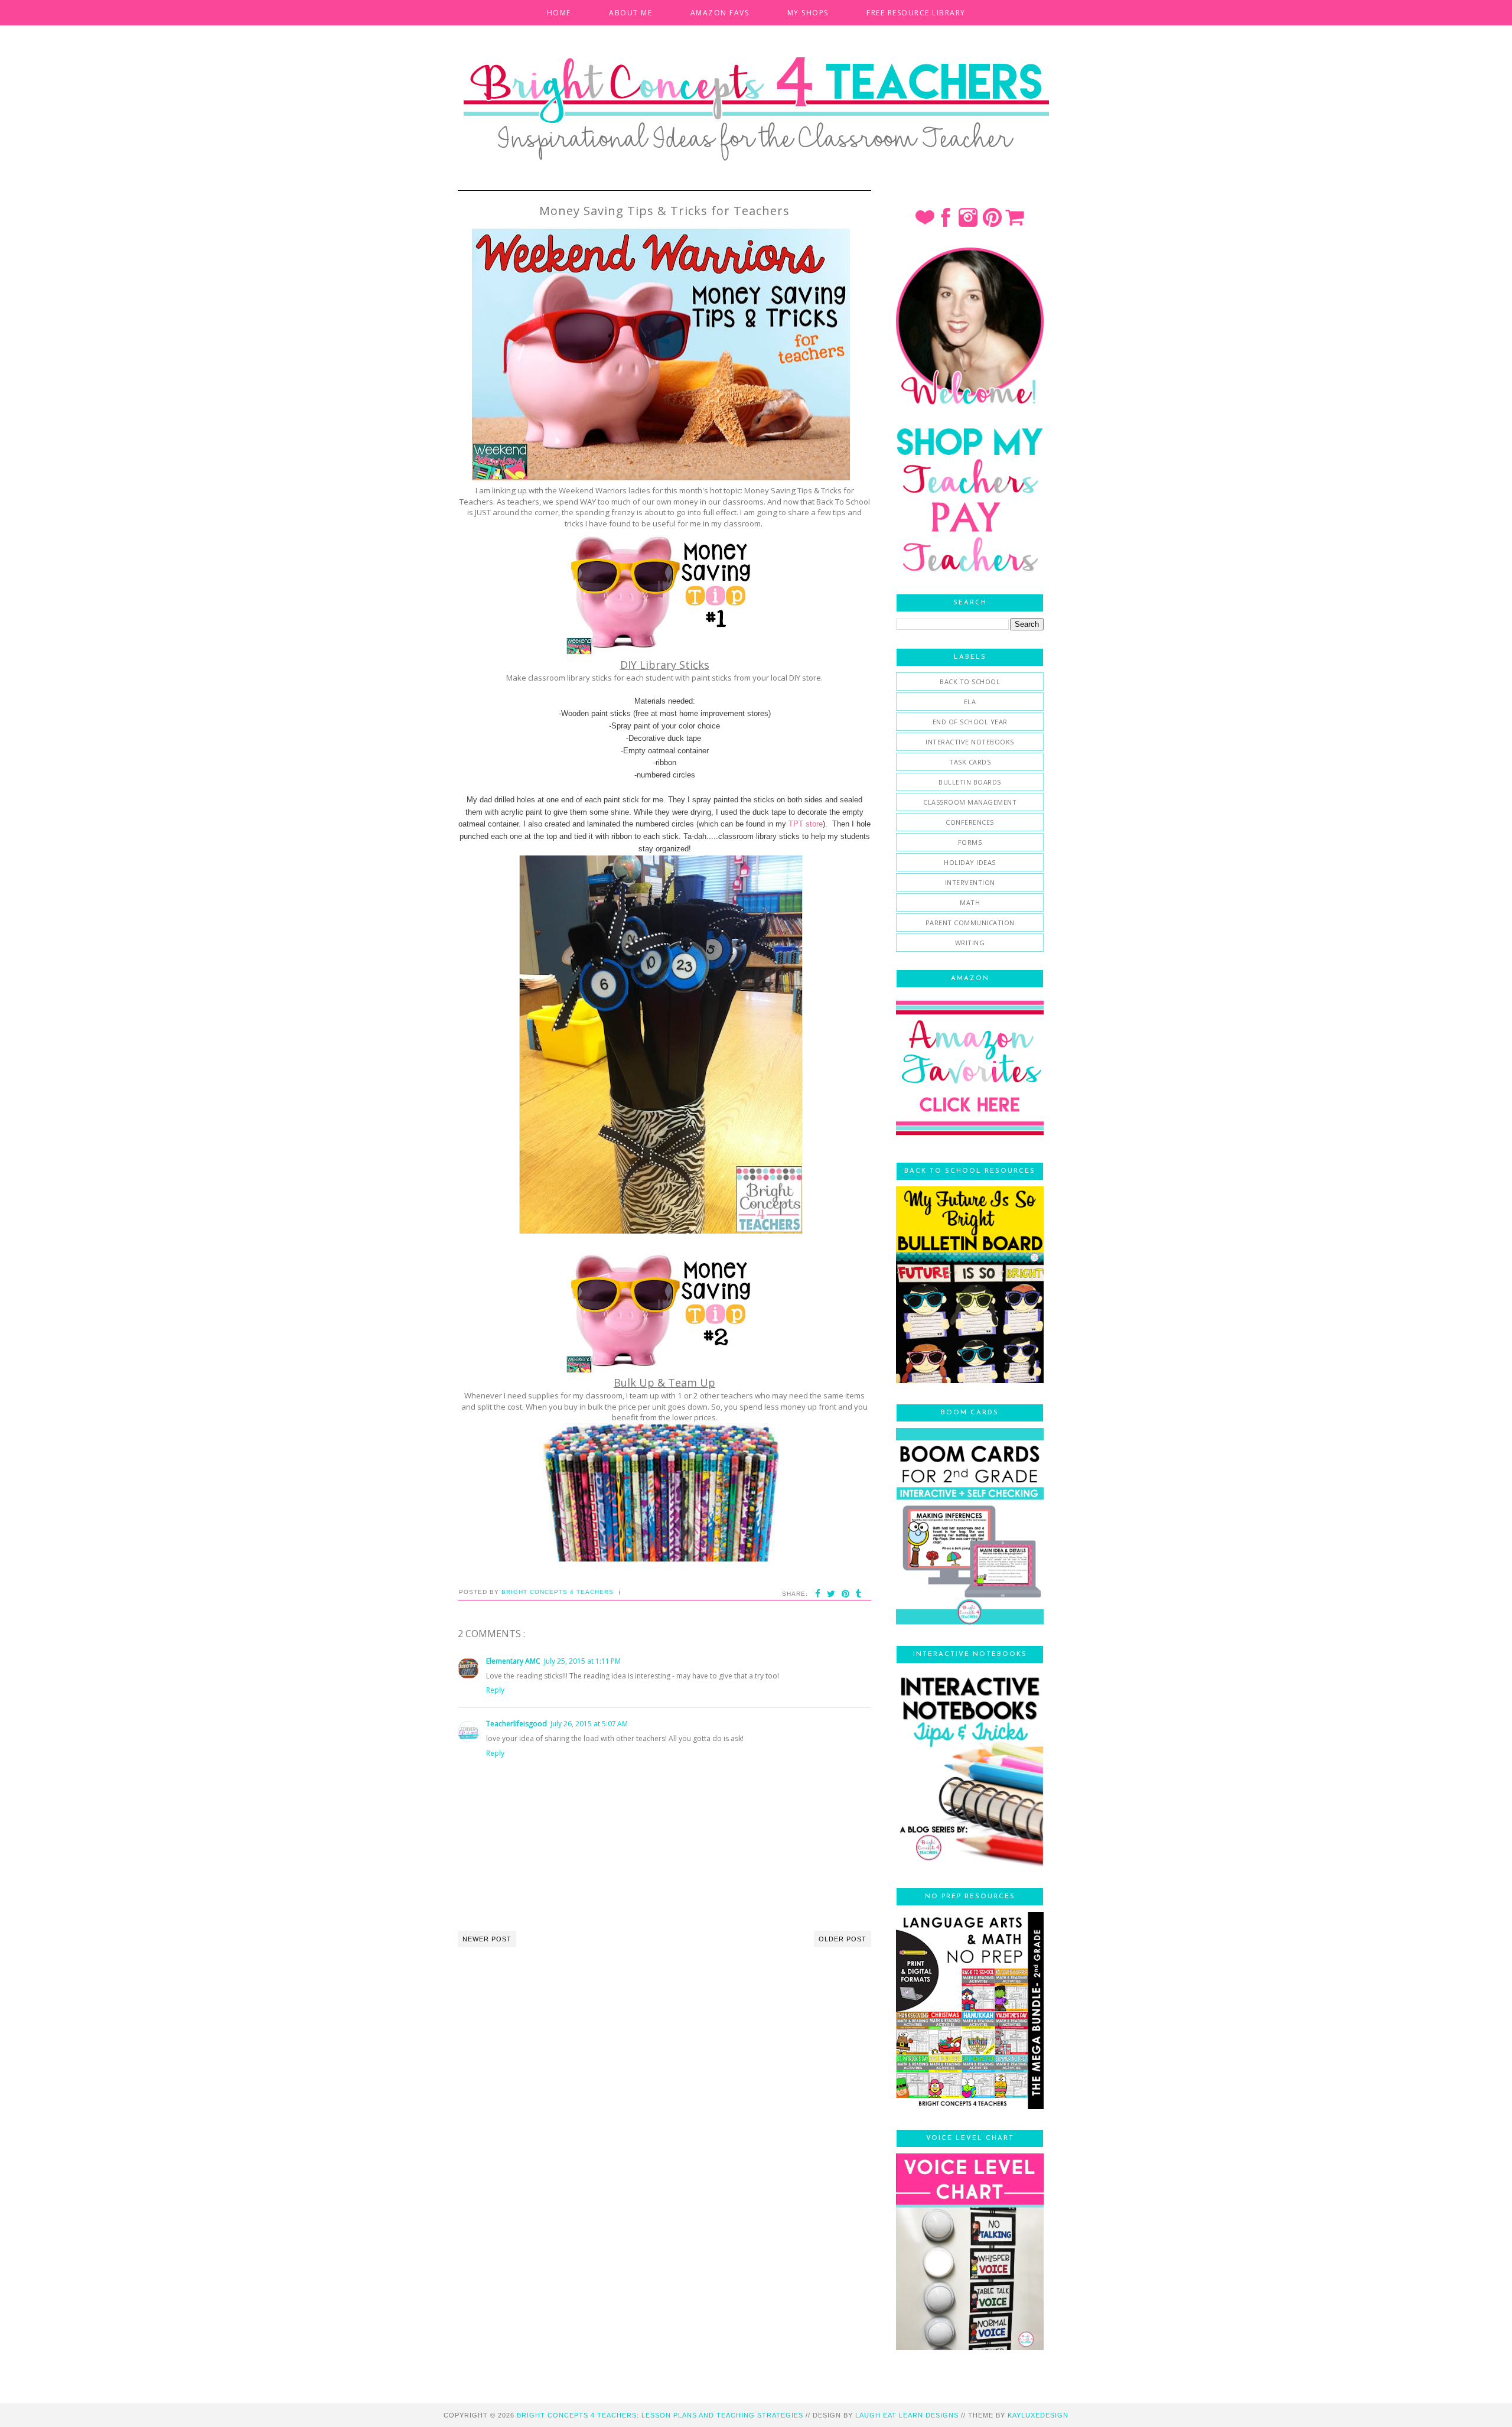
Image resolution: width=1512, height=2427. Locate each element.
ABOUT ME (630, 13)
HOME (559, 13)
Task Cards (970, 762)
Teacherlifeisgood (517, 1724)
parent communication (970, 923)
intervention (970, 882)
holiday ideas (970, 862)
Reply (495, 1690)
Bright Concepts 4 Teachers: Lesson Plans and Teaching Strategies (660, 2415)
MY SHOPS (808, 13)
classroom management (970, 802)
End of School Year (970, 722)
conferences (970, 822)
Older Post (843, 1939)
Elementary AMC (513, 1661)
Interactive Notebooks (970, 742)
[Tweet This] (831, 1594)
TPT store (806, 824)
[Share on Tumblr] (859, 1594)
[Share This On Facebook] (818, 1594)
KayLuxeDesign (1038, 2415)
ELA (970, 702)
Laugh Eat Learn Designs (907, 2415)
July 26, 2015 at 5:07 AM (589, 1724)
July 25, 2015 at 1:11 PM (582, 1661)
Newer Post (487, 1939)
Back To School (970, 681)
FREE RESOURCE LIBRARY (916, 13)
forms (970, 842)
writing (970, 943)
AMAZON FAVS (720, 13)
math (970, 902)
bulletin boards (970, 782)
